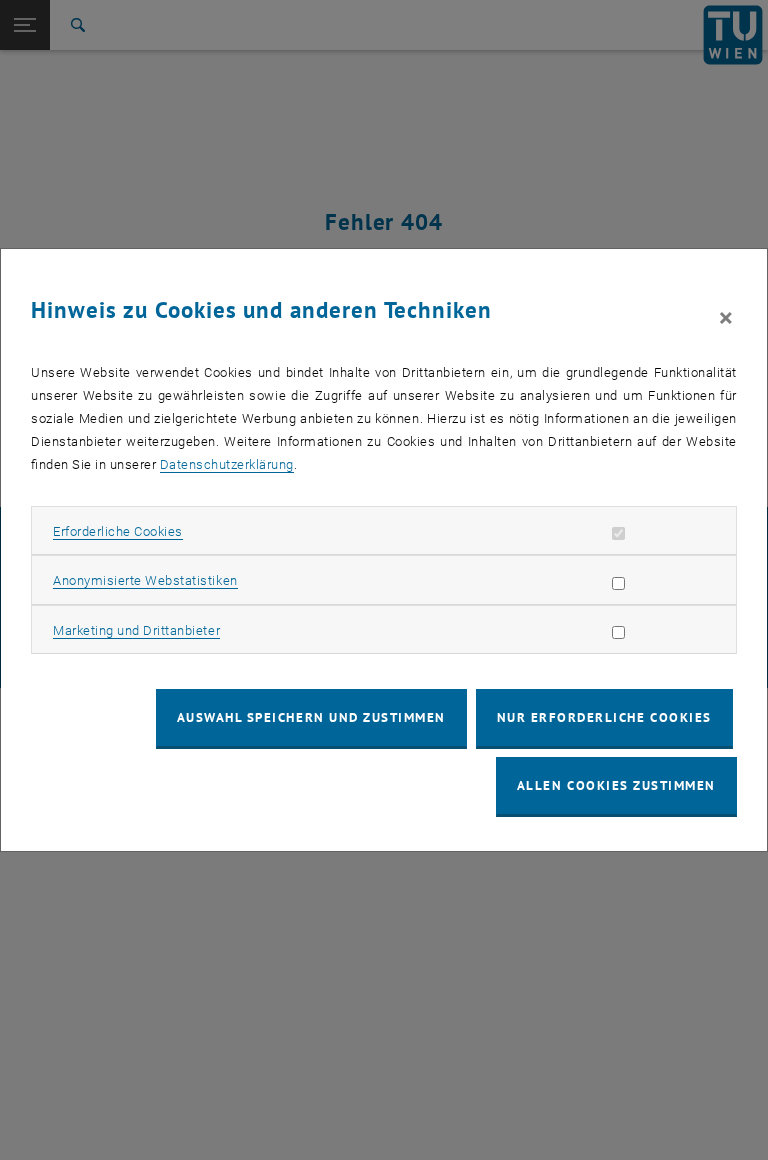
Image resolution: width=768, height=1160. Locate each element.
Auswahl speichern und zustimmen (311, 717)
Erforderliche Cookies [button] (118, 531)
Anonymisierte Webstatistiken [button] (145, 580)
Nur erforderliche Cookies (604, 717)
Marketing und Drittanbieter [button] (136, 630)
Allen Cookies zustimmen (616, 785)
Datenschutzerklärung (227, 464)
